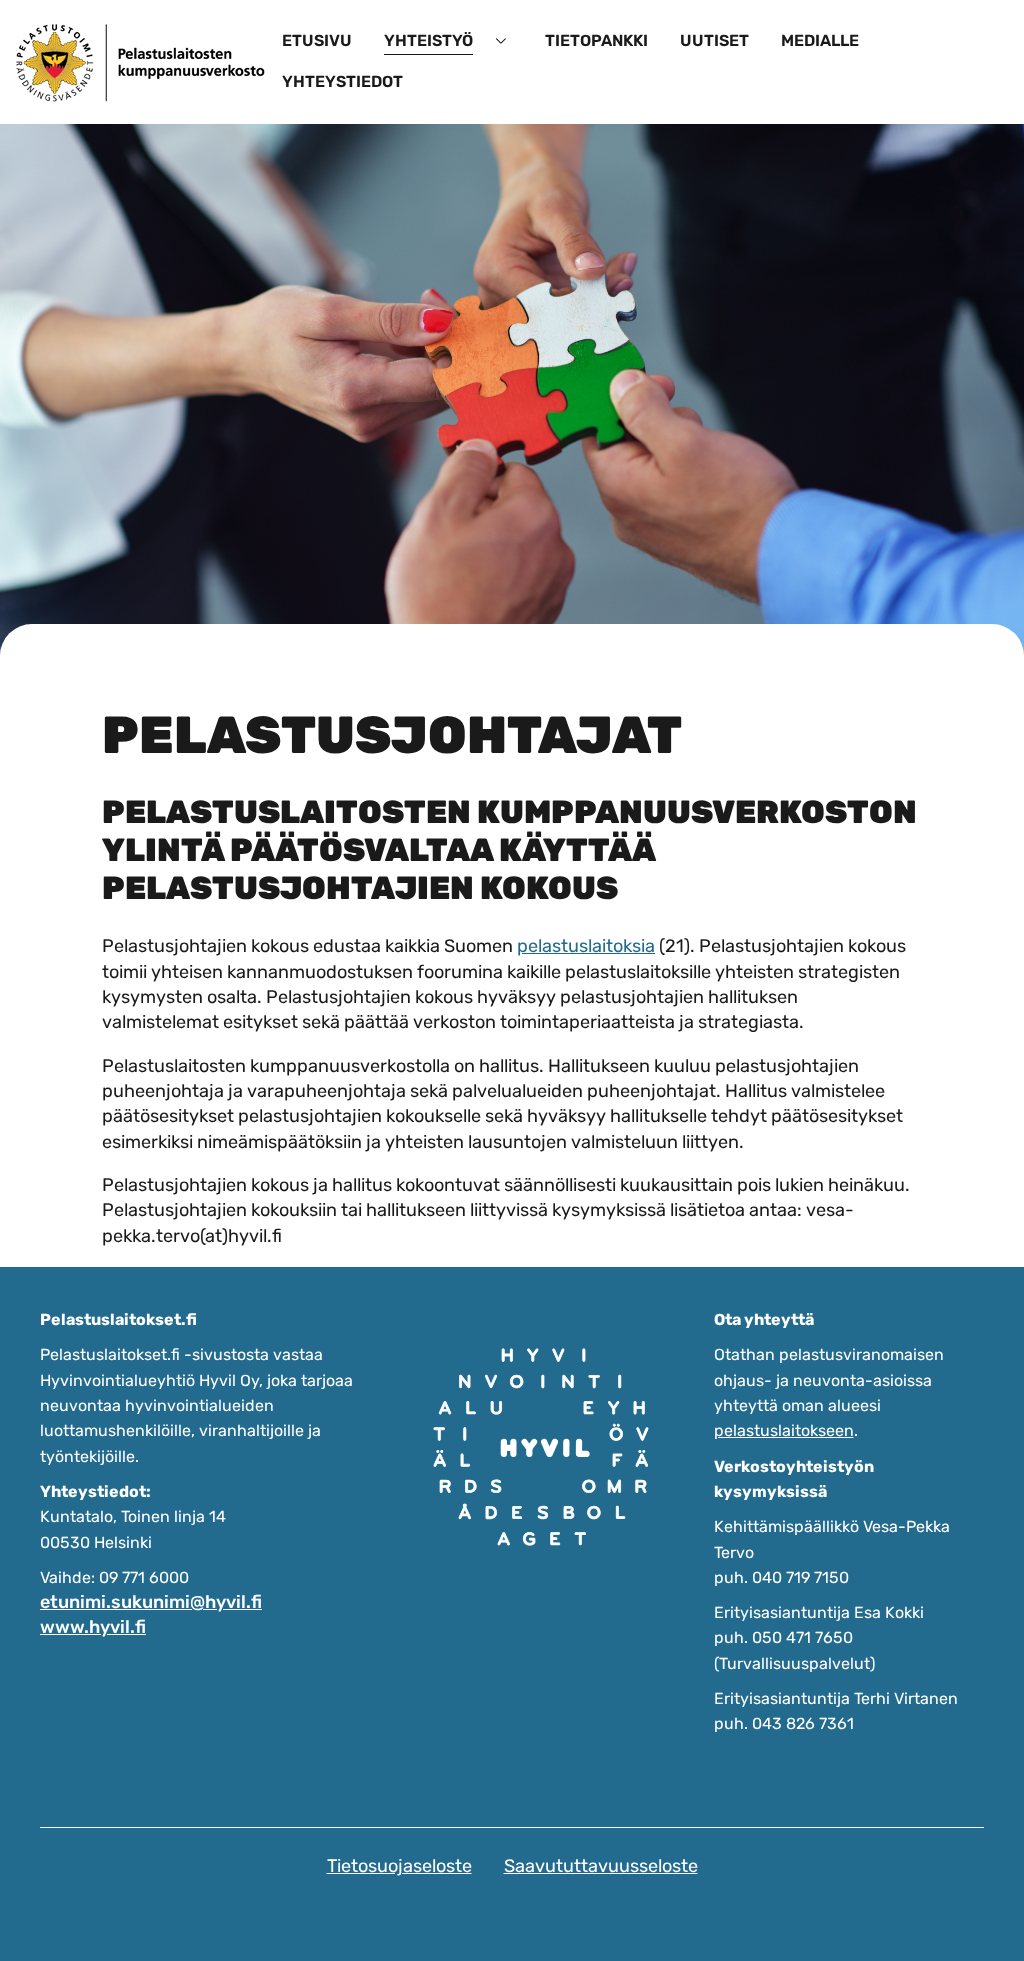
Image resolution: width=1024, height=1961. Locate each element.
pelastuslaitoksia (586, 946)
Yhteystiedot (342, 81)
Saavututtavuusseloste (601, 1866)
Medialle (820, 40)
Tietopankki (596, 40)
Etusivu (317, 40)
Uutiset (714, 40)
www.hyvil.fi (93, 1627)
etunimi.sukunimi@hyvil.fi (151, 1602)
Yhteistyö (428, 40)
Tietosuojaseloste (399, 1866)
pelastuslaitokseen (784, 1430)
